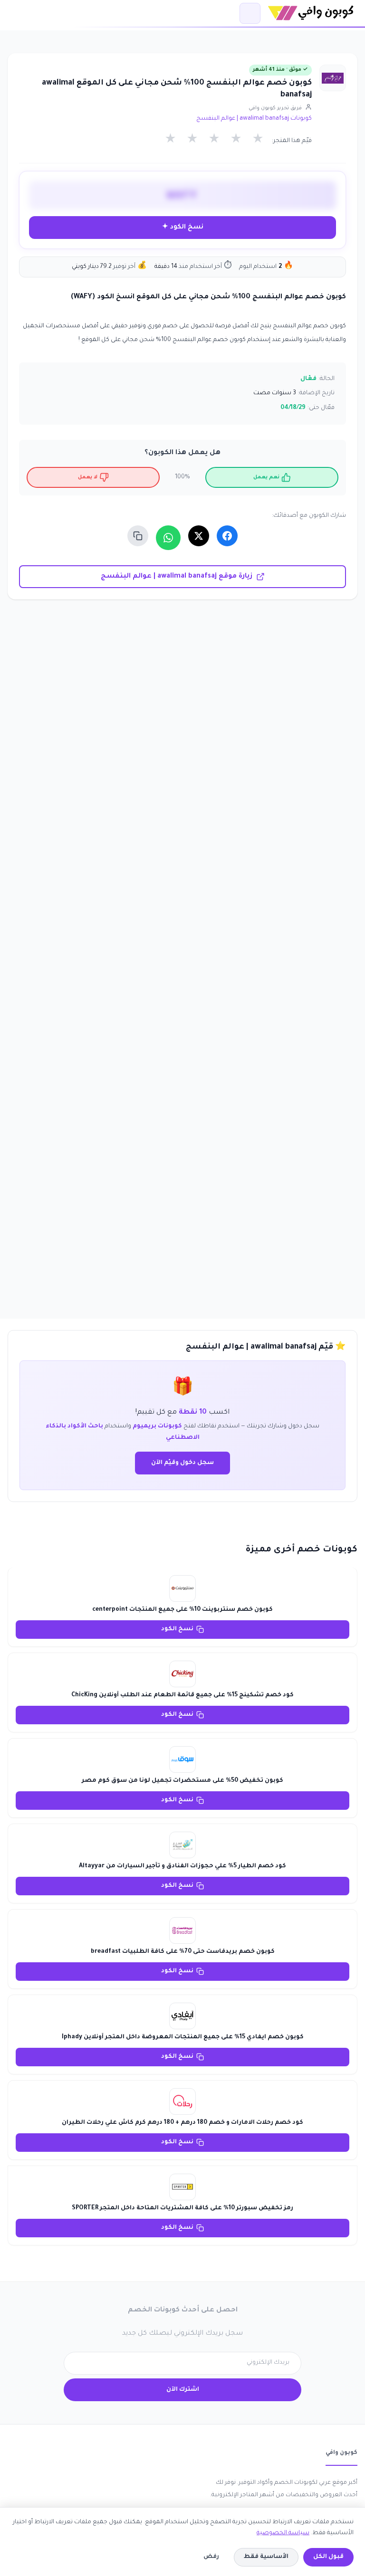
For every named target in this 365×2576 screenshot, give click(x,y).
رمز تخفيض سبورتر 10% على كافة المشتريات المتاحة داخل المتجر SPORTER (182, 2208)
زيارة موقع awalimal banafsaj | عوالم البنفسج (177, 577)
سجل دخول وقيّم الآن (182, 1463)
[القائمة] (250, 13)
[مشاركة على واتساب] (168, 538)
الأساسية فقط (266, 2557)
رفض (211, 2557)
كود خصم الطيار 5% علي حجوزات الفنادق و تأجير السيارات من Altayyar (182, 1866)
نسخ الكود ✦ (183, 227)
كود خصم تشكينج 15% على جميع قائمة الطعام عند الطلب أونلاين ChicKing (182, 1695)
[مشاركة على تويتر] (199, 536)
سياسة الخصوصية (283, 2533)
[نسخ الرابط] (138, 536)
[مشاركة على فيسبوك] (227, 536)
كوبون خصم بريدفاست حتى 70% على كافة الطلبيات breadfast (183, 1952)
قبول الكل (328, 2557)
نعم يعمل (266, 477)
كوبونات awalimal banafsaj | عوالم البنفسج (254, 119)
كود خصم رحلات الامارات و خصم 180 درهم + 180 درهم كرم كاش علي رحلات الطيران (182, 2123)
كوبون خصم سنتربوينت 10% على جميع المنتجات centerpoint (182, 1610)
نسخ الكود (177, 1629)
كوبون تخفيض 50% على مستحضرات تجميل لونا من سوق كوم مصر (182, 1781)
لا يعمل (88, 477)
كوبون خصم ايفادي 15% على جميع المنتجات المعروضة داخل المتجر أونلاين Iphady (183, 2037)
